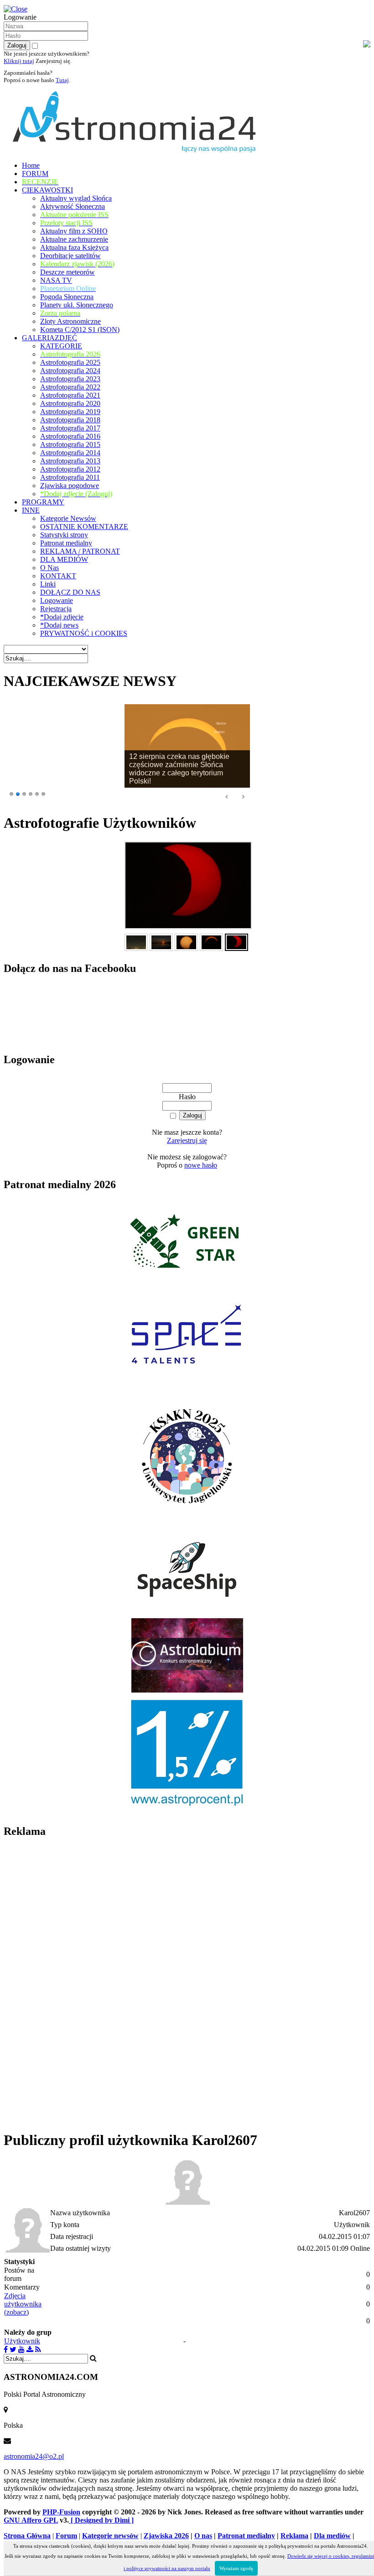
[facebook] (6, 2350)
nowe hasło (201, 1165)
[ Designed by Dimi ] (101, 2520)
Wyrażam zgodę (236, 2568)
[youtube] (21, 2350)
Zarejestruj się (187, 1140)
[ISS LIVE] (38, 2350)
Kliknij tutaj (19, 61)
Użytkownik (22, 2341)
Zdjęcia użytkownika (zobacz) (23, 2304)
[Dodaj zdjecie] (30, 2350)
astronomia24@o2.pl (34, 2456)
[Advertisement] (72, 1984)
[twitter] (13, 2350)
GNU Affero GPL (31, 2520)
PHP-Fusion (61, 2512)
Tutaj (62, 80)
